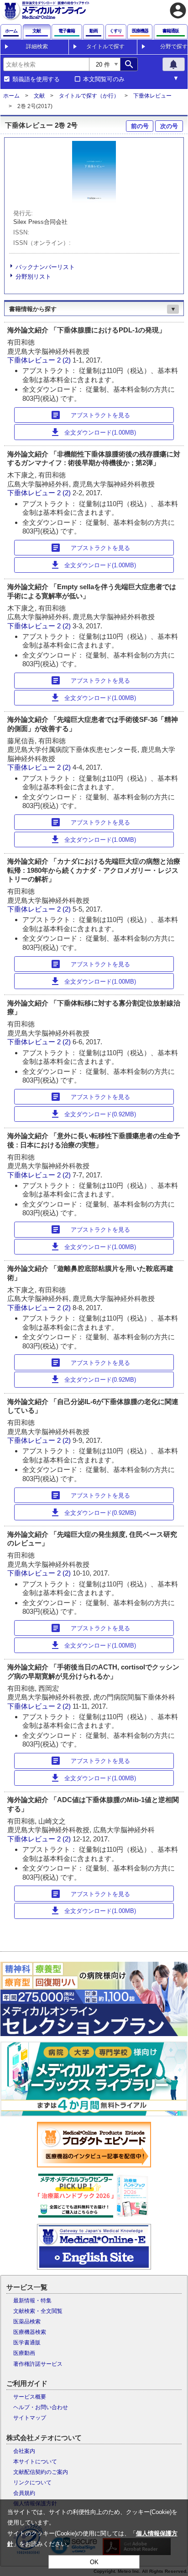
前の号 (140, 126)
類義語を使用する (36, 79)
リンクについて (32, 2483)
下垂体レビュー (152, 96)
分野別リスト (33, 277)
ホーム (11, 96)
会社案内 (24, 2451)
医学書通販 (27, 2343)
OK (94, 2562)
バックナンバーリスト (45, 267)
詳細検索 (37, 47)
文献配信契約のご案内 (41, 2472)
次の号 (169, 126)
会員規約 (24, 2493)
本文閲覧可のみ (104, 79)
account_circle (178, 10)
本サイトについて (35, 2462)
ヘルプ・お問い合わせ (41, 2407)
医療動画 (24, 2353)
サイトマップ (30, 2418)
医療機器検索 (30, 2332)
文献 (39, 96)
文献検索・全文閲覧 (38, 2311)
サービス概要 (30, 2397)
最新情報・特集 (32, 2301)
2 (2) (65, 360)
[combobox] (46, 64)
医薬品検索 (27, 2322)
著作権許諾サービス (38, 2364)
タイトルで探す (105, 47)
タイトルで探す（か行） (89, 96)
